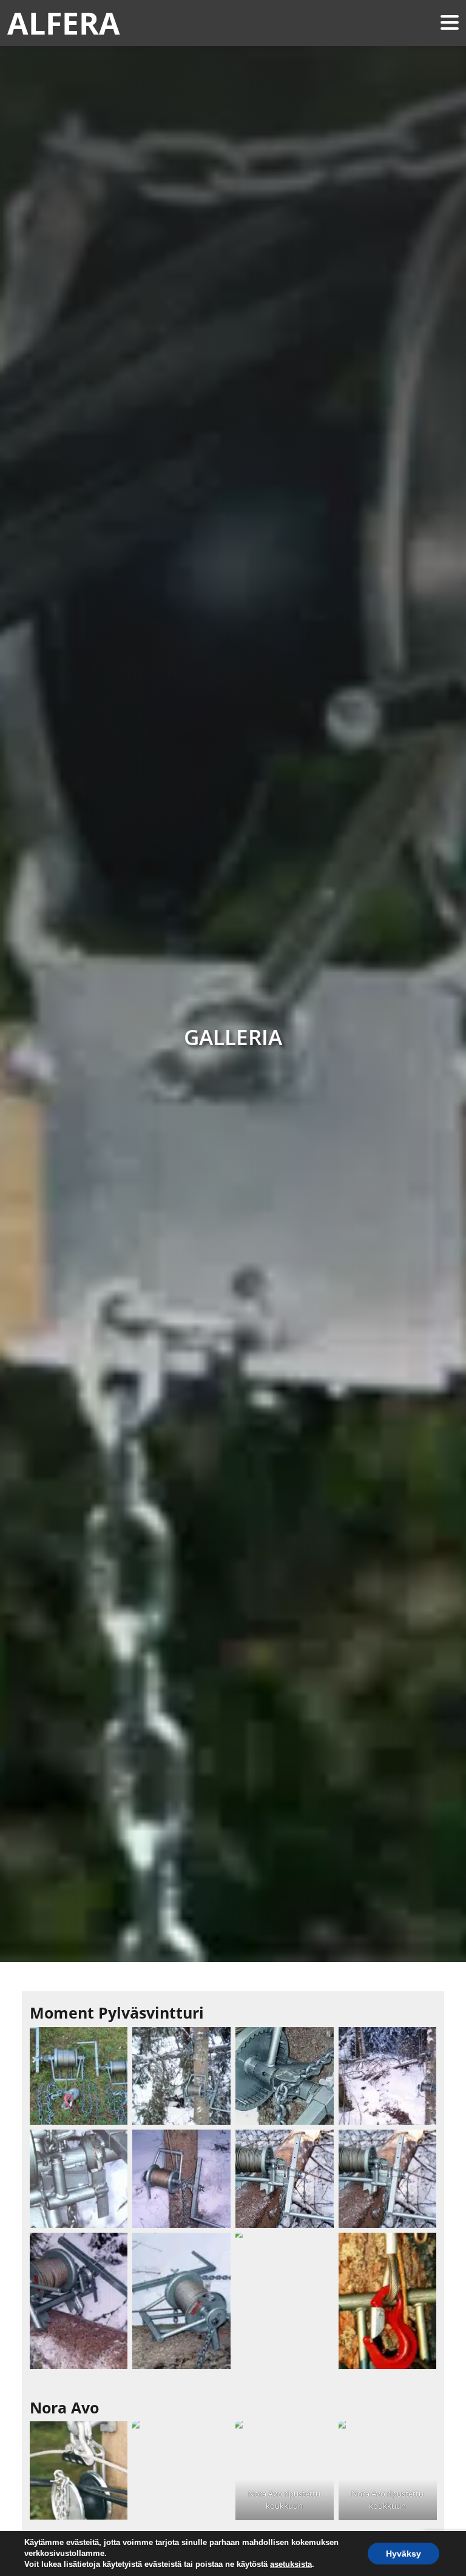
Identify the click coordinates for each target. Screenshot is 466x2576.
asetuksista (291, 2564)
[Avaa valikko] (450, 23)
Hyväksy (404, 2554)
